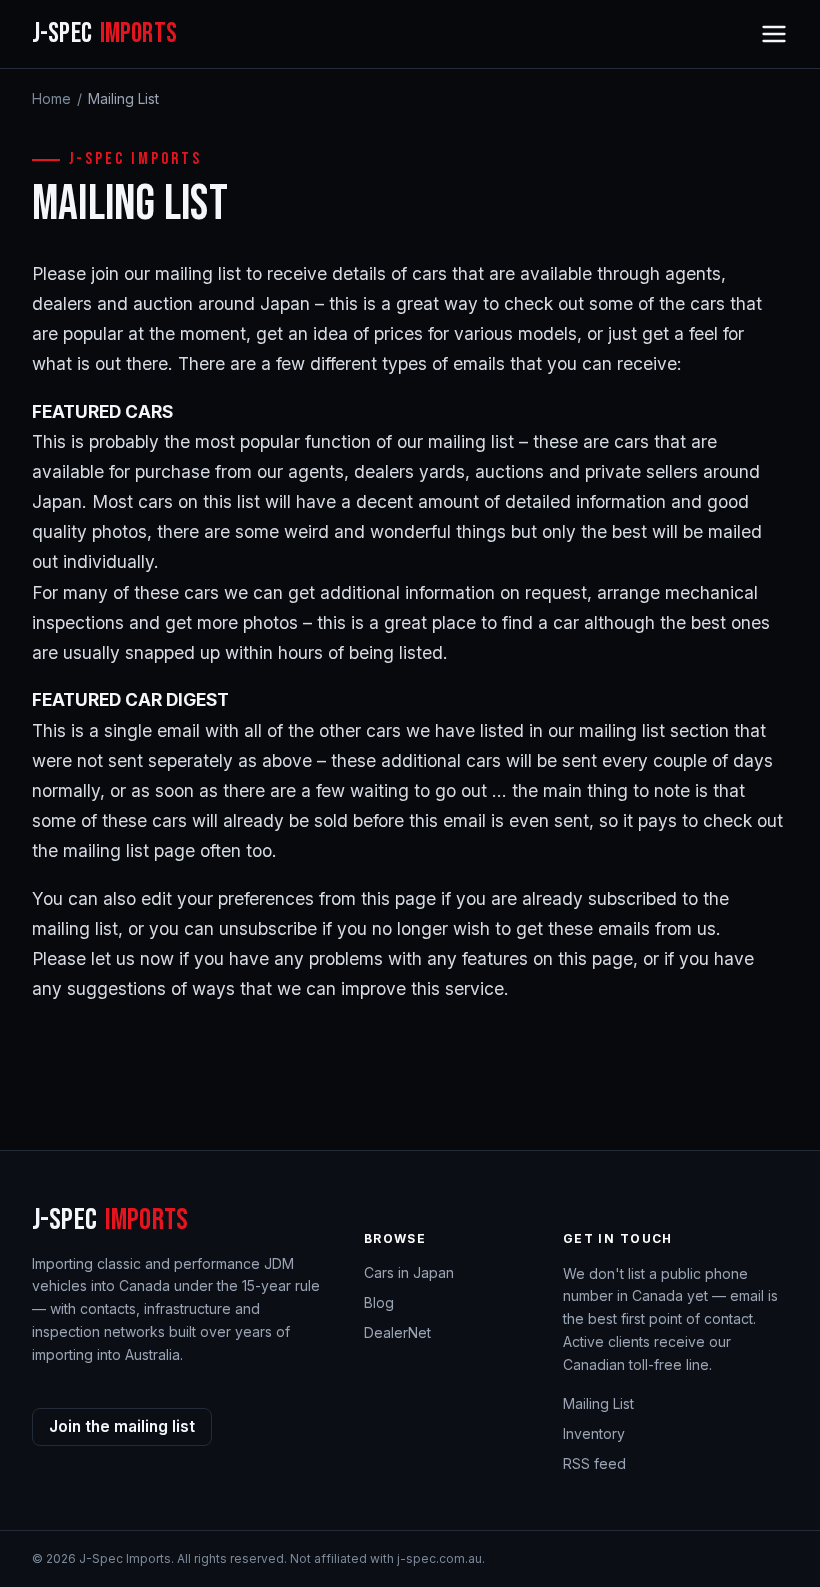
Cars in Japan (409, 1272)
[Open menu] (774, 34)
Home (51, 98)
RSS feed (594, 1463)
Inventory (594, 1433)
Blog (379, 1302)
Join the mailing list (122, 1426)
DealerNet (397, 1332)
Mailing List (598, 1403)
